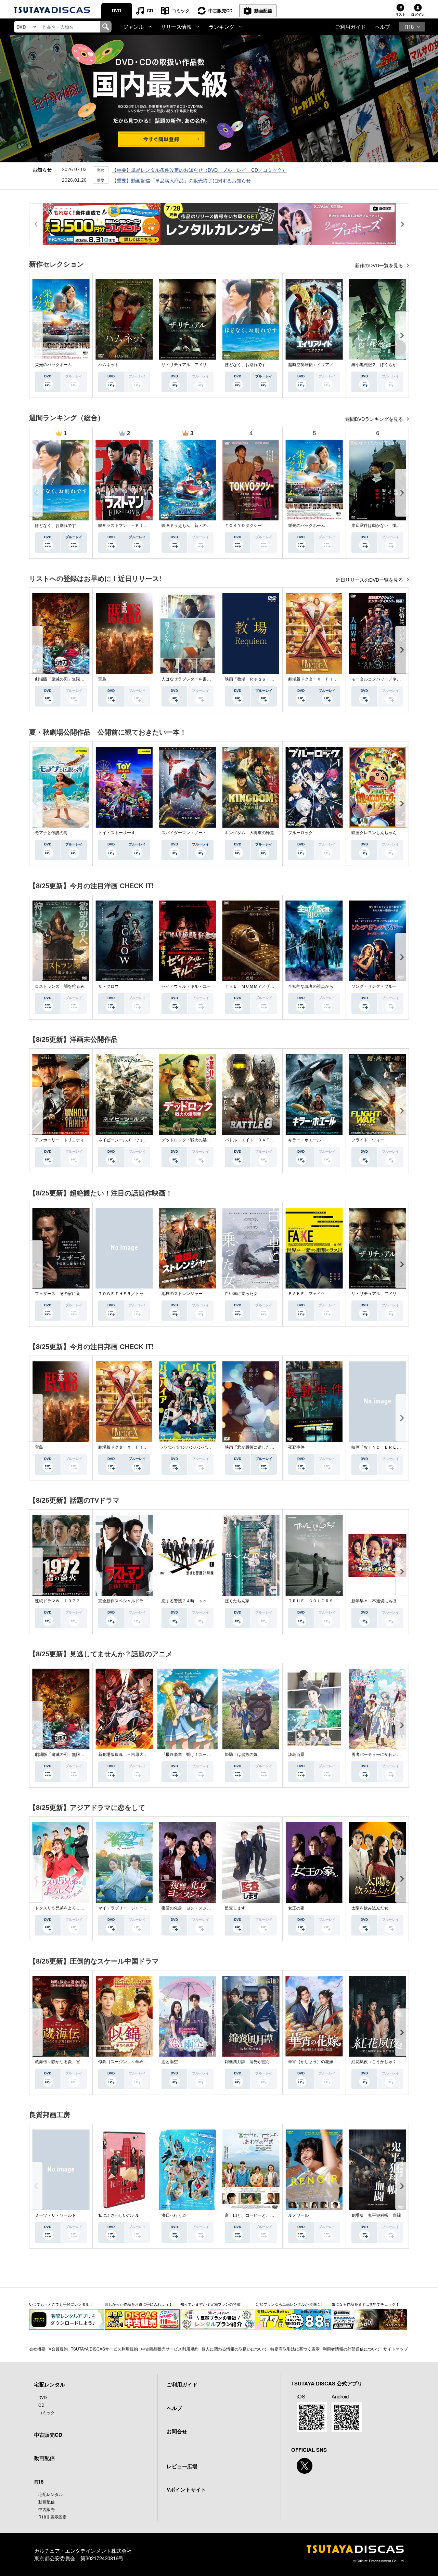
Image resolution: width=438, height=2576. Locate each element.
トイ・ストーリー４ (117, 833)
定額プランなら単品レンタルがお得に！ (290, 2304)
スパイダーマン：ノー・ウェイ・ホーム (198, 833)
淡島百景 (296, 1755)
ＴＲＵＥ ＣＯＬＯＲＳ (311, 1601)
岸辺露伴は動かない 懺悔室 (378, 526)
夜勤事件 (296, 1447)
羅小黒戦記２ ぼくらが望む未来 (382, 365)
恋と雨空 (170, 2062)
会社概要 (37, 2349)
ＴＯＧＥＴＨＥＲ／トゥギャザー (129, 1294)
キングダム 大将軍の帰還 (249, 833)
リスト (400, 14)
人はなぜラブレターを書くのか (190, 679)
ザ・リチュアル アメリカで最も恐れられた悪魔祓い (211, 365)
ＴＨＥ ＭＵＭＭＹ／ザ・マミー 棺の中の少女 (270, 986)
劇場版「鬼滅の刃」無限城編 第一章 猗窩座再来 (82, 679)
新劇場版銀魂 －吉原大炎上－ (127, 1755)
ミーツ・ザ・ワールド (55, 2215)
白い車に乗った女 (241, 1294)
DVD (117, 10)
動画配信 (263, 10)
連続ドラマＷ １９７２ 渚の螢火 (68, 1601)
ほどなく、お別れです (245, 365)
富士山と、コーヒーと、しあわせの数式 (262, 2215)
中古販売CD (220, 10)
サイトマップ (396, 2349)
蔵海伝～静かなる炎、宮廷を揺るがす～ (72, 2062)
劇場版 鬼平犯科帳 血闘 (376, 2215)
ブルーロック (300, 833)
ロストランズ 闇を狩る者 (60, 986)
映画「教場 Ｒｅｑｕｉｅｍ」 (254, 679)
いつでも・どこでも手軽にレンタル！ (61, 2304)
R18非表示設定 (53, 2517)
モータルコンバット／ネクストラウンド (388, 679)
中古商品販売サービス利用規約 (170, 2349)
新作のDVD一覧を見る (380, 266)
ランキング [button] (222, 27)
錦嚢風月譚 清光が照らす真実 (254, 2062)
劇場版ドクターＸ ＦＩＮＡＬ (317, 679)
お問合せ (177, 2431)
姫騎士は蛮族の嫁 (241, 1755)
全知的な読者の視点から (311, 986)
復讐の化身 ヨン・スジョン (188, 1908)
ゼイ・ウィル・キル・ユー (186, 986)
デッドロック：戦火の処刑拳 (188, 1140)
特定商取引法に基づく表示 (295, 2349)
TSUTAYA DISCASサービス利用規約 (104, 2349)
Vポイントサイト (186, 2489)
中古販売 (47, 2509)
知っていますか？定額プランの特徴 (210, 2304)
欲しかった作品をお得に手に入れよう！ (139, 2304)
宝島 (102, 679)
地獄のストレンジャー (182, 1294)
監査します (235, 1908)
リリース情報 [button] (176, 27)
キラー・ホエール (305, 1140)
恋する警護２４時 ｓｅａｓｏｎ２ (194, 1601)
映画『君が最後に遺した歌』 (252, 1447)
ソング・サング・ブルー (374, 986)
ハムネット (108, 365)
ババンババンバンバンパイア (188, 1447)
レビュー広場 (182, 2466)
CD (150, 10)
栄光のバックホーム (53, 365)
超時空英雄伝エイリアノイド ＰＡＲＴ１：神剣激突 (337, 365)
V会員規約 (58, 2349)
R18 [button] (409, 27)
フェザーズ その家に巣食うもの (66, 1294)
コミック (181, 10)
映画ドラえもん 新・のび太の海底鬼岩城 (201, 526)
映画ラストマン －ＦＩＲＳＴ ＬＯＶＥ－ (139, 526)
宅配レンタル (51, 2494)
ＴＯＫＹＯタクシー (243, 526)
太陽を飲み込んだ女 (370, 1908)
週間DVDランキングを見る (375, 419)
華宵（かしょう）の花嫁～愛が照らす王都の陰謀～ (335, 2062)
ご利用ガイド (350, 27)
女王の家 (296, 1908)
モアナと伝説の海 (51, 833)
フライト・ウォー (368, 1140)
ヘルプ (382, 27)
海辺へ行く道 (174, 2215)
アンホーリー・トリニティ (60, 1140)
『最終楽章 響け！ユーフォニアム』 (196, 1755)
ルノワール (298, 2215)
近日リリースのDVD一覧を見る (370, 580)
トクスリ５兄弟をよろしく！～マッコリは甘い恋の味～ (86, 1908)
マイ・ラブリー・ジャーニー (125, 1908)
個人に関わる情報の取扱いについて (234, 2349)
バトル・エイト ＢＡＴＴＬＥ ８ (258, 1140)
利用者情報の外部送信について (351, 2349)
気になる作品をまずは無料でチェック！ (365, 2304)
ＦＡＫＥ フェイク (307, 1294)
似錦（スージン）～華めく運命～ (129, 2062)
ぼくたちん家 (237, 1601)
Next (402, 335)
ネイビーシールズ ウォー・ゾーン (131, 1140)
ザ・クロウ (108, 986)
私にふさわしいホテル (119, 2215)
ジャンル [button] (133, 27)
